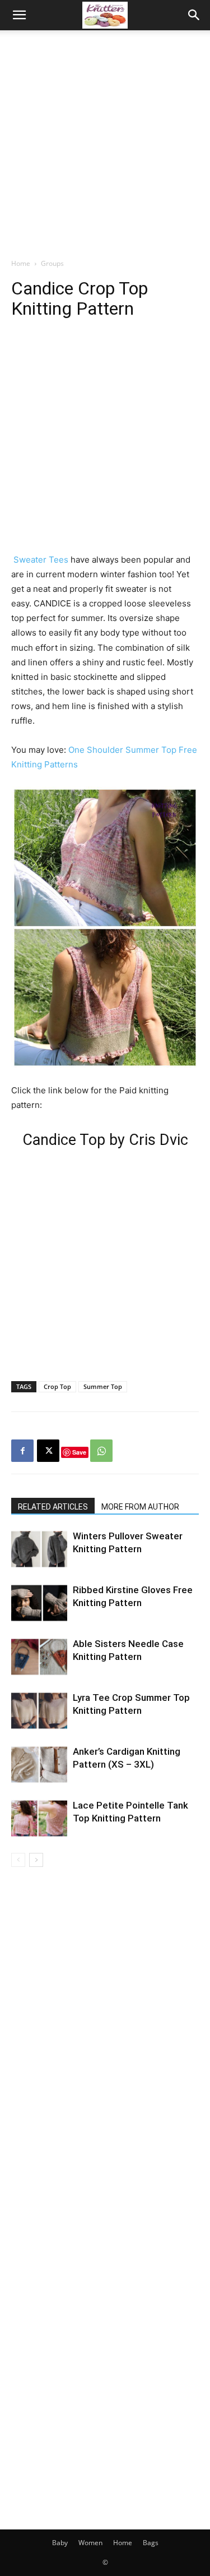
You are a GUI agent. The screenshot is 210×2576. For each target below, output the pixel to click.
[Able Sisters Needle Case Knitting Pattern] (39, 1657)
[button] (19, 15)
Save (79, 1452)
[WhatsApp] (101, 1451)
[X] (48, 1451)
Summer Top (103, 1386)
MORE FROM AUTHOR (140, 1507)
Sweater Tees (42, 560)
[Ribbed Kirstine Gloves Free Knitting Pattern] (39, 1603)
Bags (151, 2543)
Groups (52, 263)
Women (90, 2543)
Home (21, 263)
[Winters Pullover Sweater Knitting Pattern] (39, 1549)
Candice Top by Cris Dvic (105, 1140)
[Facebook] (22, 1451)
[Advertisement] (105, 141)
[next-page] (36, 1860)
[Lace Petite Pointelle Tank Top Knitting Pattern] (39, 1818)
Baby (60, 2543)
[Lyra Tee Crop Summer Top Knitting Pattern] (39, 1711)
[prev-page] (18, 1860)
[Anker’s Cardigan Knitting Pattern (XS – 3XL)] (39, 1765)
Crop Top (57, 1386)
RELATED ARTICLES (53, 1507)
